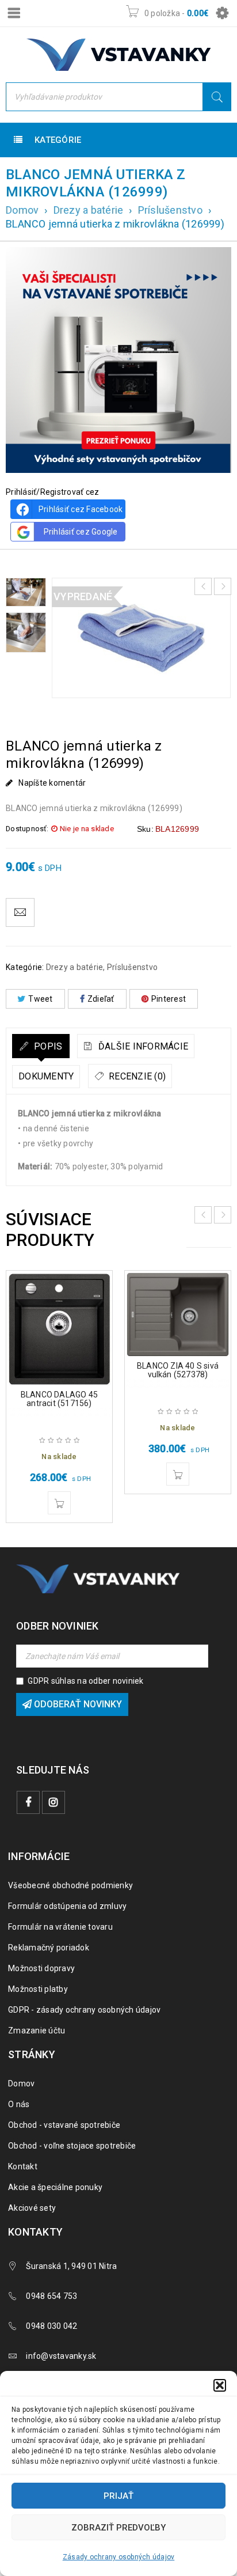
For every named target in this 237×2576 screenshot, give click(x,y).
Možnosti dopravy (41, 1968)
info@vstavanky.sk (61, 2356)
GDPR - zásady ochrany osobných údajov (84, 2010)
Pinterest (169, 999)
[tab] (41, 1046)
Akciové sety (32, 2208)
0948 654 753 (51, 2296)
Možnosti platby (38, 1989)
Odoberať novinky (77, 1704)
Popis (47, 1046)
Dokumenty (46, 1076)
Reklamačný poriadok (49, 1948)
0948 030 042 (51, 2326)
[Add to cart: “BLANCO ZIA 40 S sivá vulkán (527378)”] (178, 1474)
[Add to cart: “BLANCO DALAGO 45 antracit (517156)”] (59, 1503)
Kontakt (23, 2166)
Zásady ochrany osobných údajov (119, 2557)
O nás (19, 2104)
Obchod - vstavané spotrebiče (64, 2125)
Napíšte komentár (52, 783)
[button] (220, 2385)
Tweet (40, 999)
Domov (22, 210)
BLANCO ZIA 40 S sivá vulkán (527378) (178, 1370)
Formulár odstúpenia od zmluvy (67, 1906)
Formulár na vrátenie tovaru (60, 1927)
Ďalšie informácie (142, 1046)
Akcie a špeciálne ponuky (55, 2187)
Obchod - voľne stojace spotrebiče (72, 2146)
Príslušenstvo (170, 210)
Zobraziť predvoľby (118, 2528)
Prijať (118, 2496)
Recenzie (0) (136, 1076)
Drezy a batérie (89, 210)
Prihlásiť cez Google (81, 532)
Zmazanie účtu (37, 2031)
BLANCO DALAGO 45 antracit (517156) (59, 1399)
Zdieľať (101, 999)
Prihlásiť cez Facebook (81, 509)
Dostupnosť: (27, 829)
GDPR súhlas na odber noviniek (85, 1681)
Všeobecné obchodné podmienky (70, 1885)
